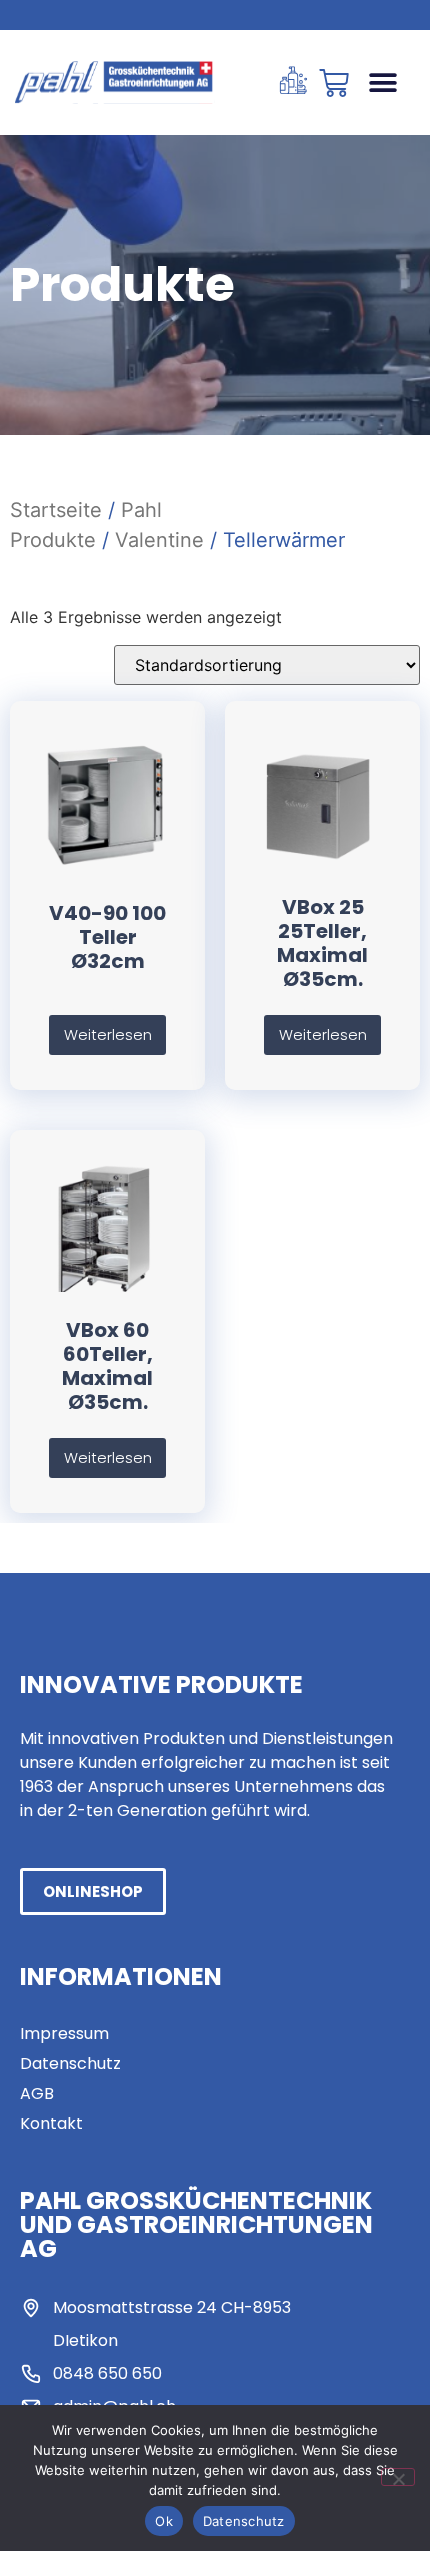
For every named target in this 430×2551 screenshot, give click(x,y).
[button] (382, 82)
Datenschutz (244, 2521)
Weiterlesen (108, 1035)
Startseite (56, 510)
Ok (164, 2521)
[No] (398, 2477)
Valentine (159, 540)
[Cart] (334, 83)
